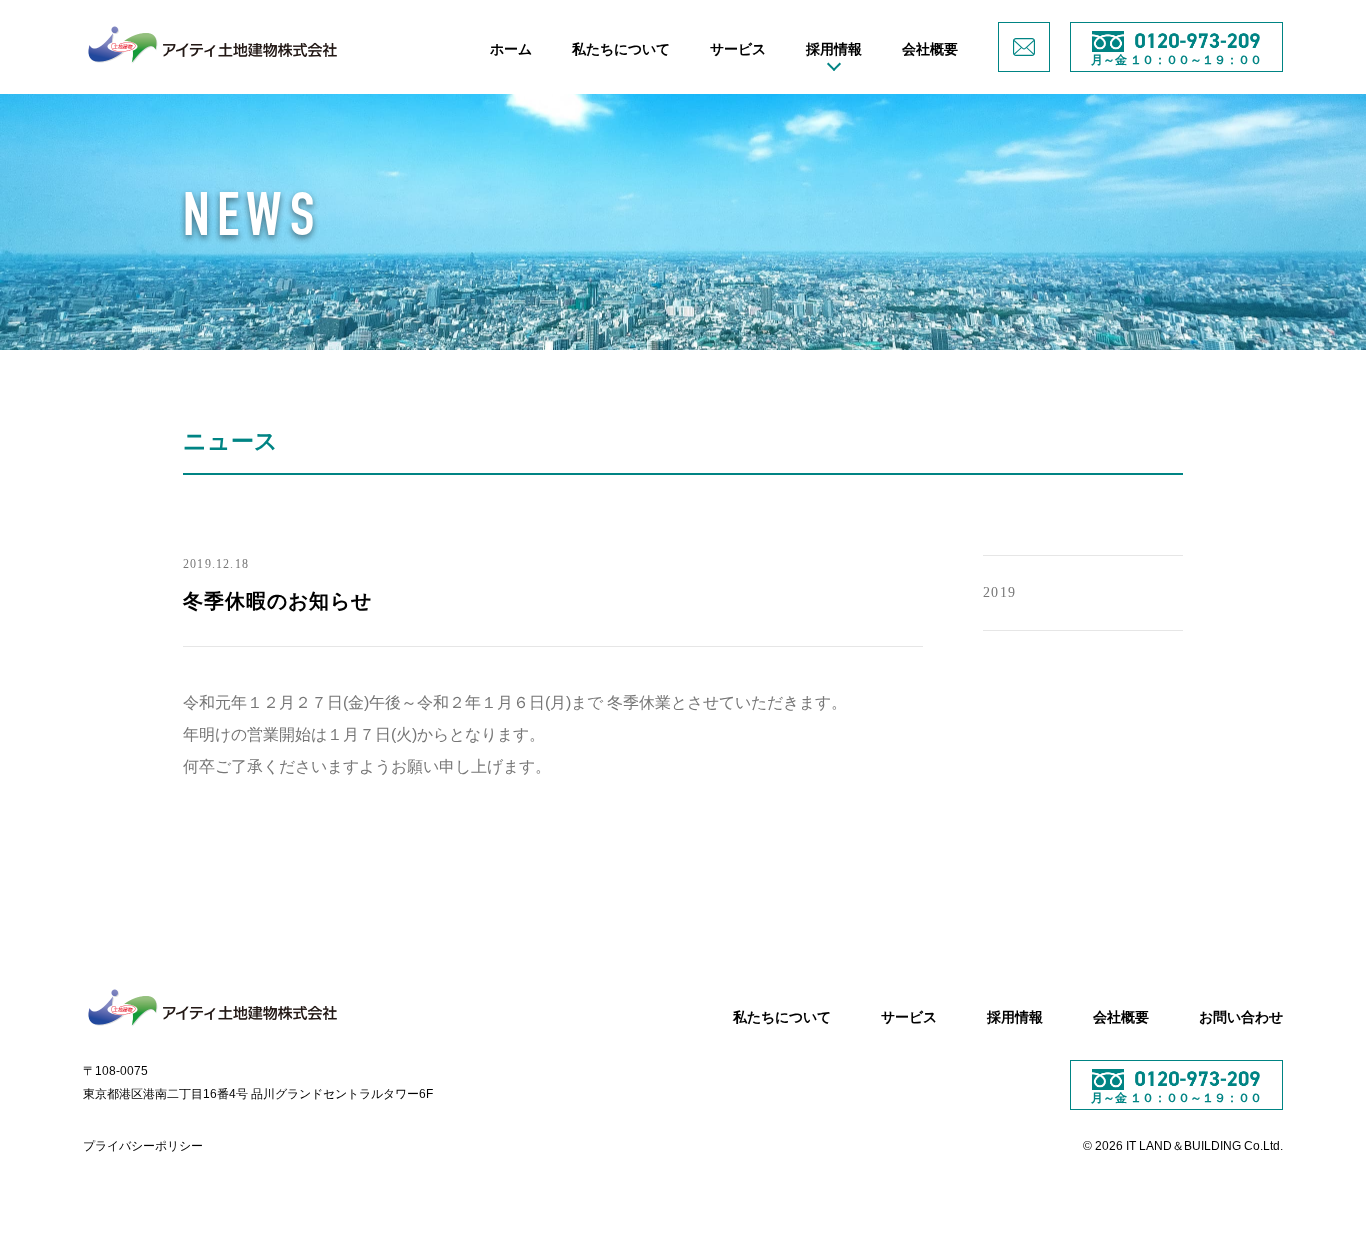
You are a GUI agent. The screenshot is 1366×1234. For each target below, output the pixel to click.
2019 (1000, 592)
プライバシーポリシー (143, 1146)
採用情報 (834, 49)
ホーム (511, 49)
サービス (738, 49)
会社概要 (930, 49)
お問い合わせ (1241, 1017)
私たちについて (621, 49)
